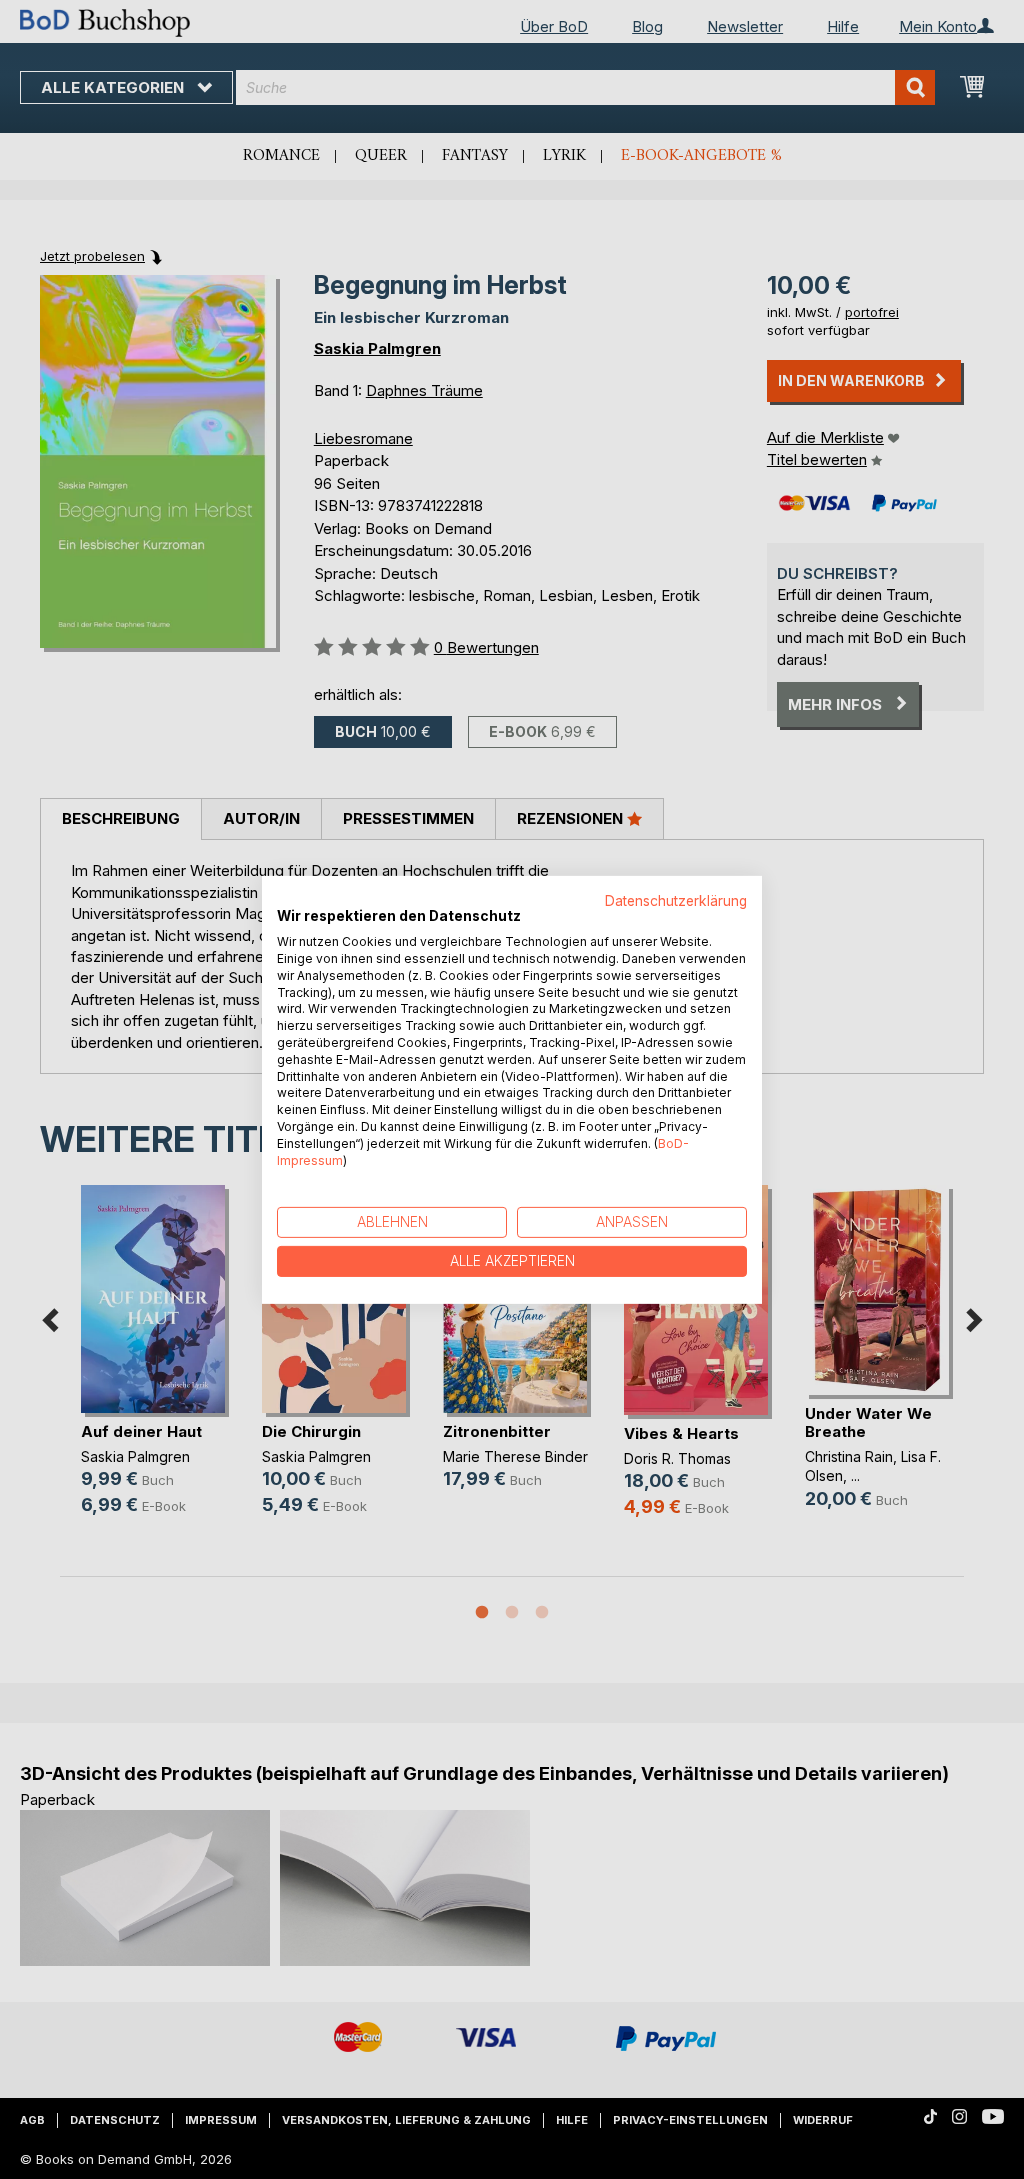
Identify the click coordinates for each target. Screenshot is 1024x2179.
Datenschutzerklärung (676, 900)
